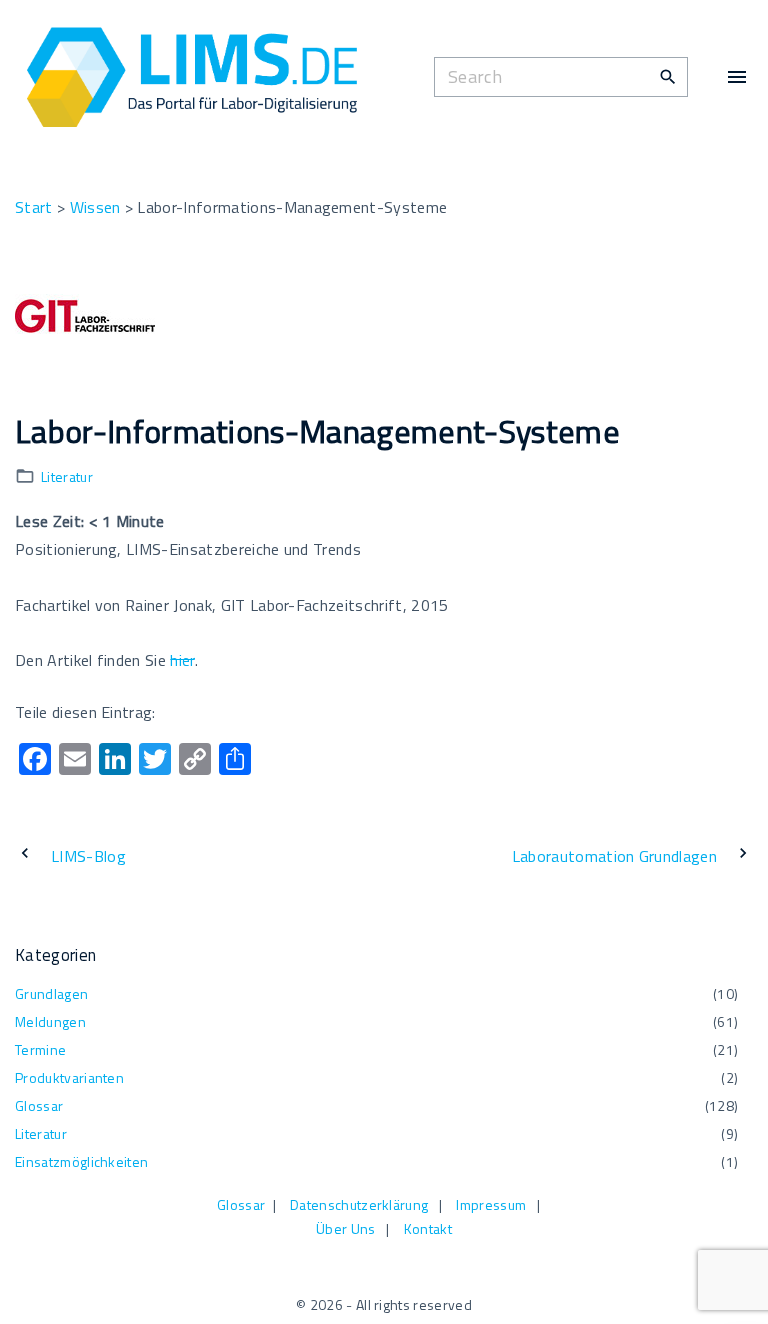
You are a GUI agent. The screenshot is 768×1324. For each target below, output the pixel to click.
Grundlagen (51, 993)
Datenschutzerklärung (359, 1204)
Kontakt (428, 1228)
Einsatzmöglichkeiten (81, 1161)
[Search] (668, 76)
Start (34, 207)
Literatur (67, 476)
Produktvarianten (69, 1077)
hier (182, 660)
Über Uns (346, 1228)
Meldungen (50, 1021)
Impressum (491, 1204)
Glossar (39, 1105)
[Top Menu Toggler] (737, 77)
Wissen (95, 207)
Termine (40, 1049)
